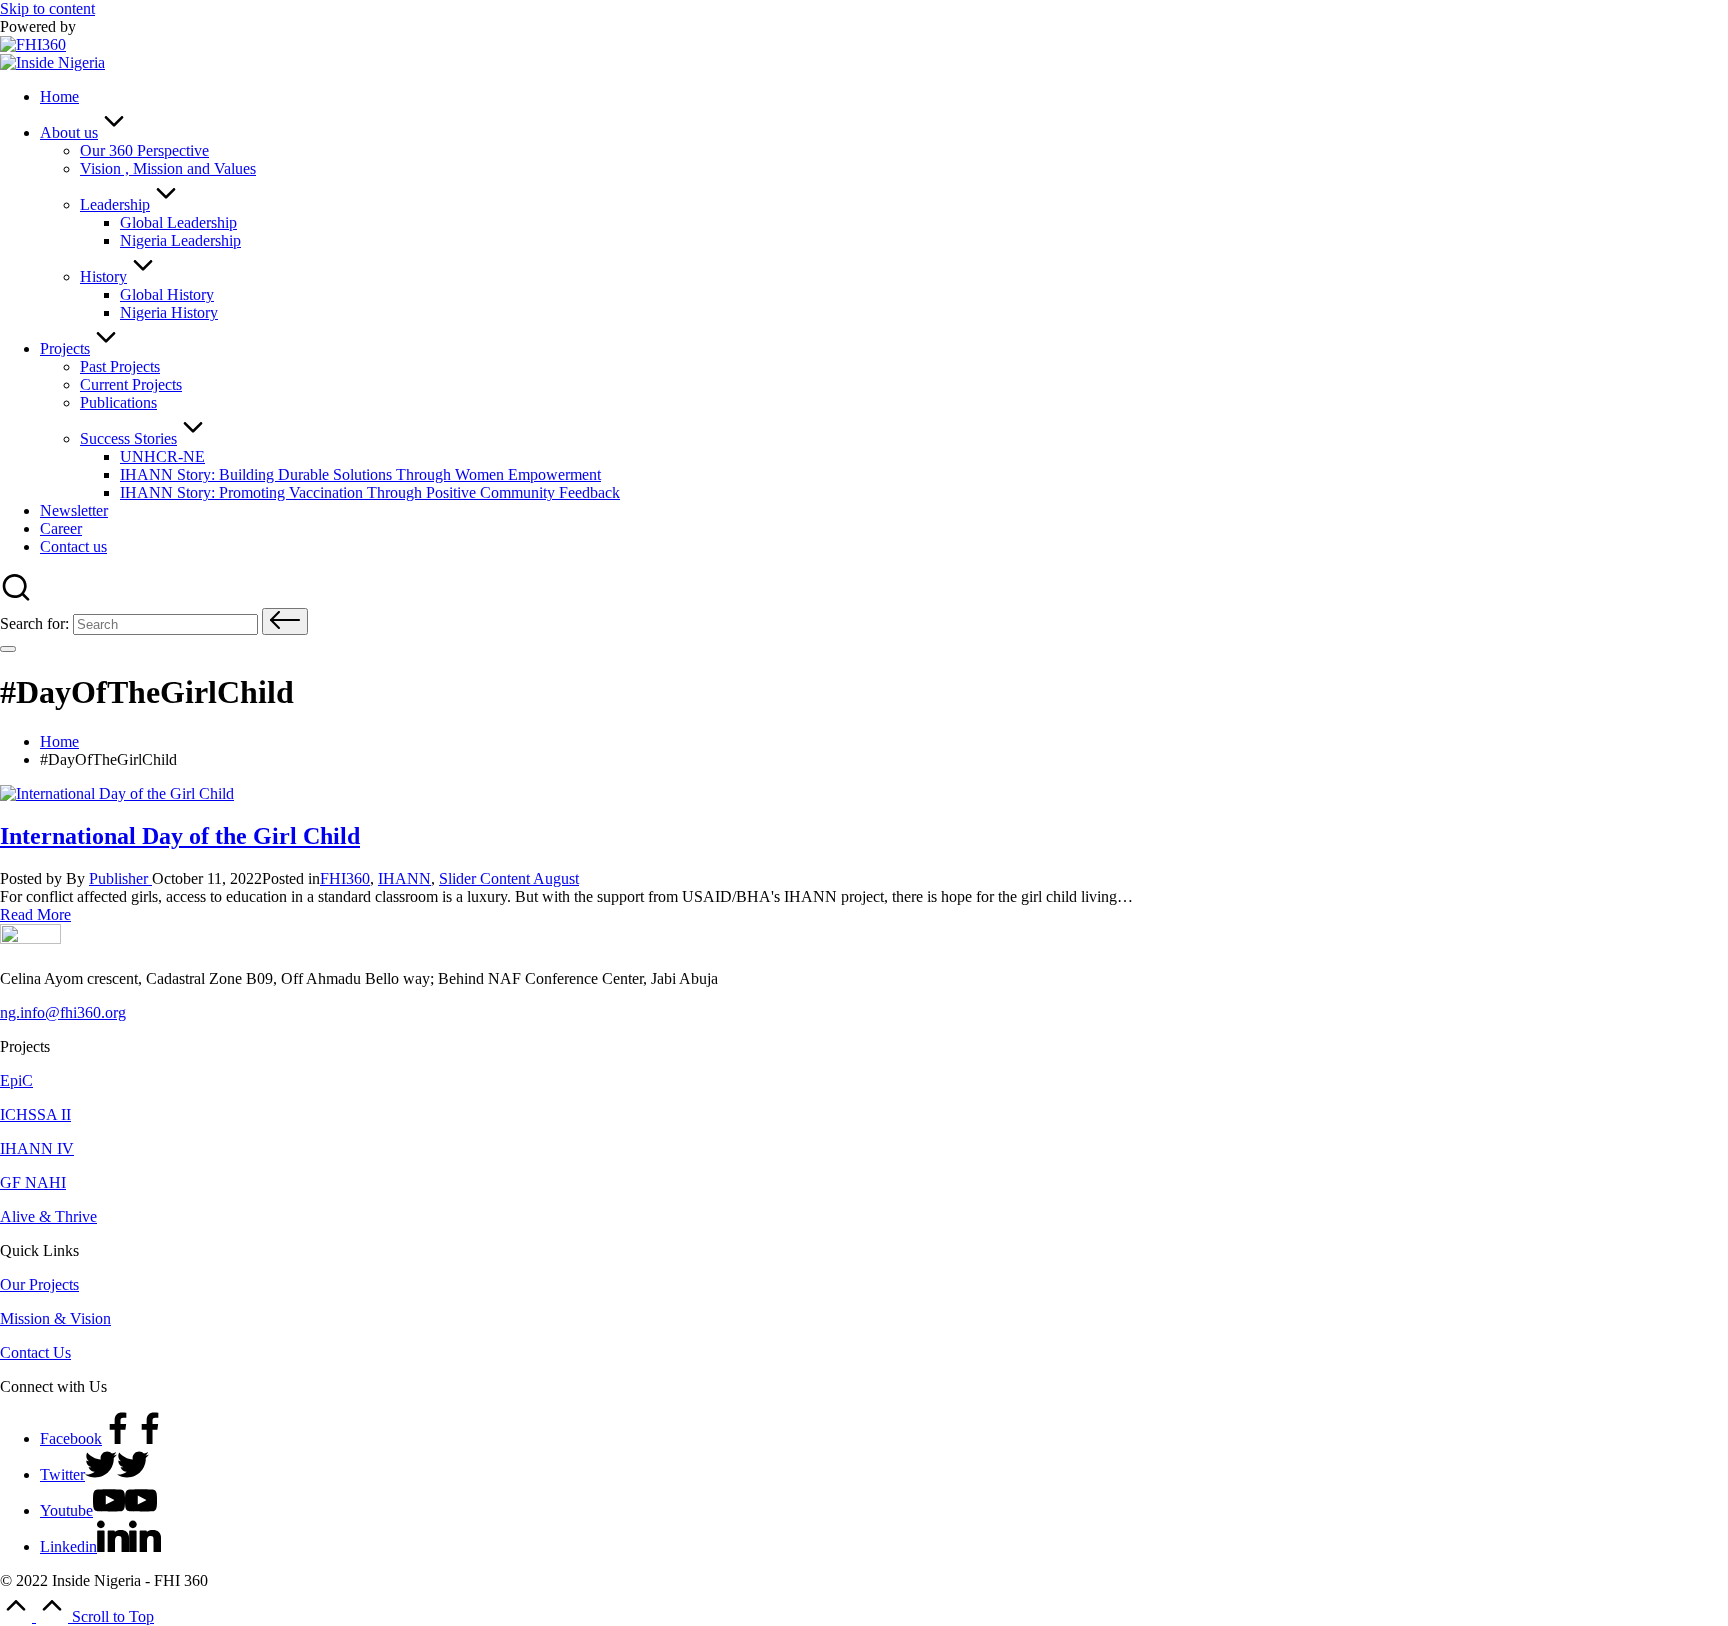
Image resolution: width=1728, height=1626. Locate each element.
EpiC (16, 1080)
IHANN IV (37, 1148)
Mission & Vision (55, 1318)
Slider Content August (509, 878)
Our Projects (39, 1284)
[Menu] (8, 649)
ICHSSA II (35, 1114)
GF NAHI (33, 1182)
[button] (285, 621)
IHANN (404, 878)
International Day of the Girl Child (180, 836)
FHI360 (345, 878)
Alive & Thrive (48, 1216)
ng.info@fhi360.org (63, 1012)
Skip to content (47, 8)
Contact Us (35, 1352)
